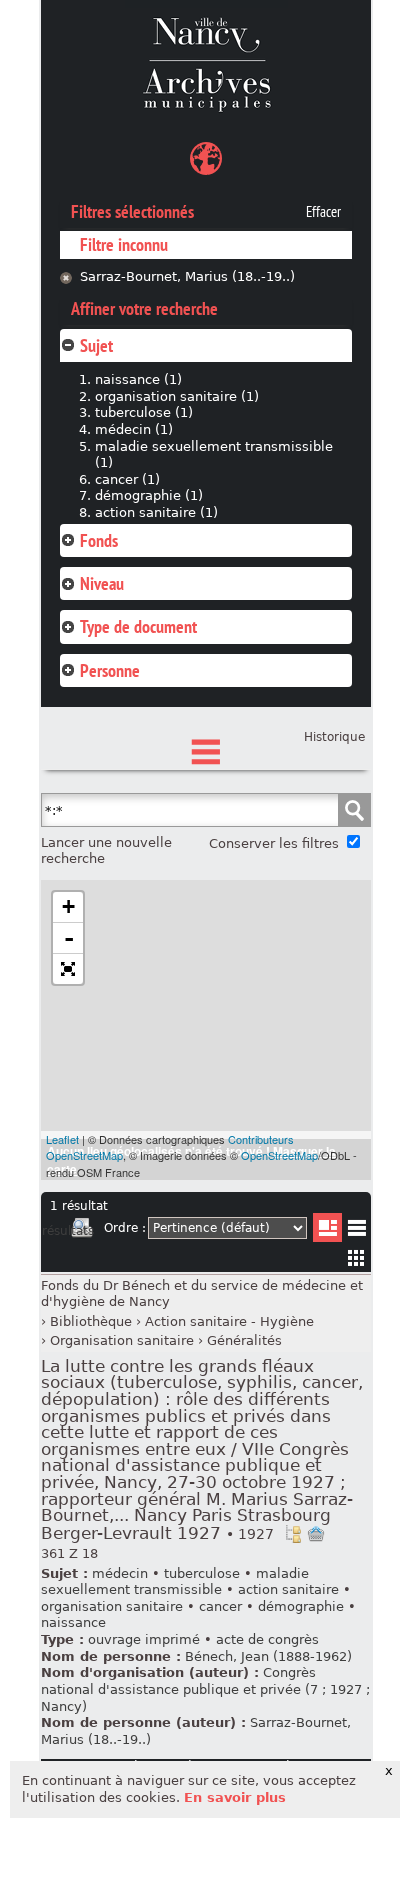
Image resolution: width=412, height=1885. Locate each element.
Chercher (354, 810)
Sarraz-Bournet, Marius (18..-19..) (187, 276)
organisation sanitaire (112, 1606)
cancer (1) (127, 479)
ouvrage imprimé (144, 1639)
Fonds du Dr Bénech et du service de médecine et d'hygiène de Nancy (202, 1294)
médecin (120, 1573)
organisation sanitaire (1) (177, 396)
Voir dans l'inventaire (293, 1534)
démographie (301, 1606)
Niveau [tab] (102, 583)
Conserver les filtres (274, 843)
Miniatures (356, 1257)
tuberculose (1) (144, 412)
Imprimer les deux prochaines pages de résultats (82, 1231)
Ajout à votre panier (316, 1534)
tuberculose (202, 1573)
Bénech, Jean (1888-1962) (268, 1656)
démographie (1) (149, 495)
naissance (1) (138, 379)
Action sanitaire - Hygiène (229, 1321)
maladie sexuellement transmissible (175, 1582)
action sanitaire (288, 1589)
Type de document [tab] (138, 626)
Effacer (323, 212)
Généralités (244, 1340)
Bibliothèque (91, 1321)
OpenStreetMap (279, 1155)
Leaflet (62, 1139)
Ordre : (125, 1228)
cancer (220, 1606)
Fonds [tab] (99, 540)
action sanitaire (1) (156, 512)
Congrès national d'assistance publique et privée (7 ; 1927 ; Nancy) (205, 1689)
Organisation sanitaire (122, 1340)
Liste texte (356, 1231)
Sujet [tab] (96, 345)
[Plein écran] (68, 969)
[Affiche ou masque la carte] (206, 161)
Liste (327, 1227)
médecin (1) (134, 429)
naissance (73, 1622)
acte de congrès (267, 1639)
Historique (334, 737)
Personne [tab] (110, 670)
